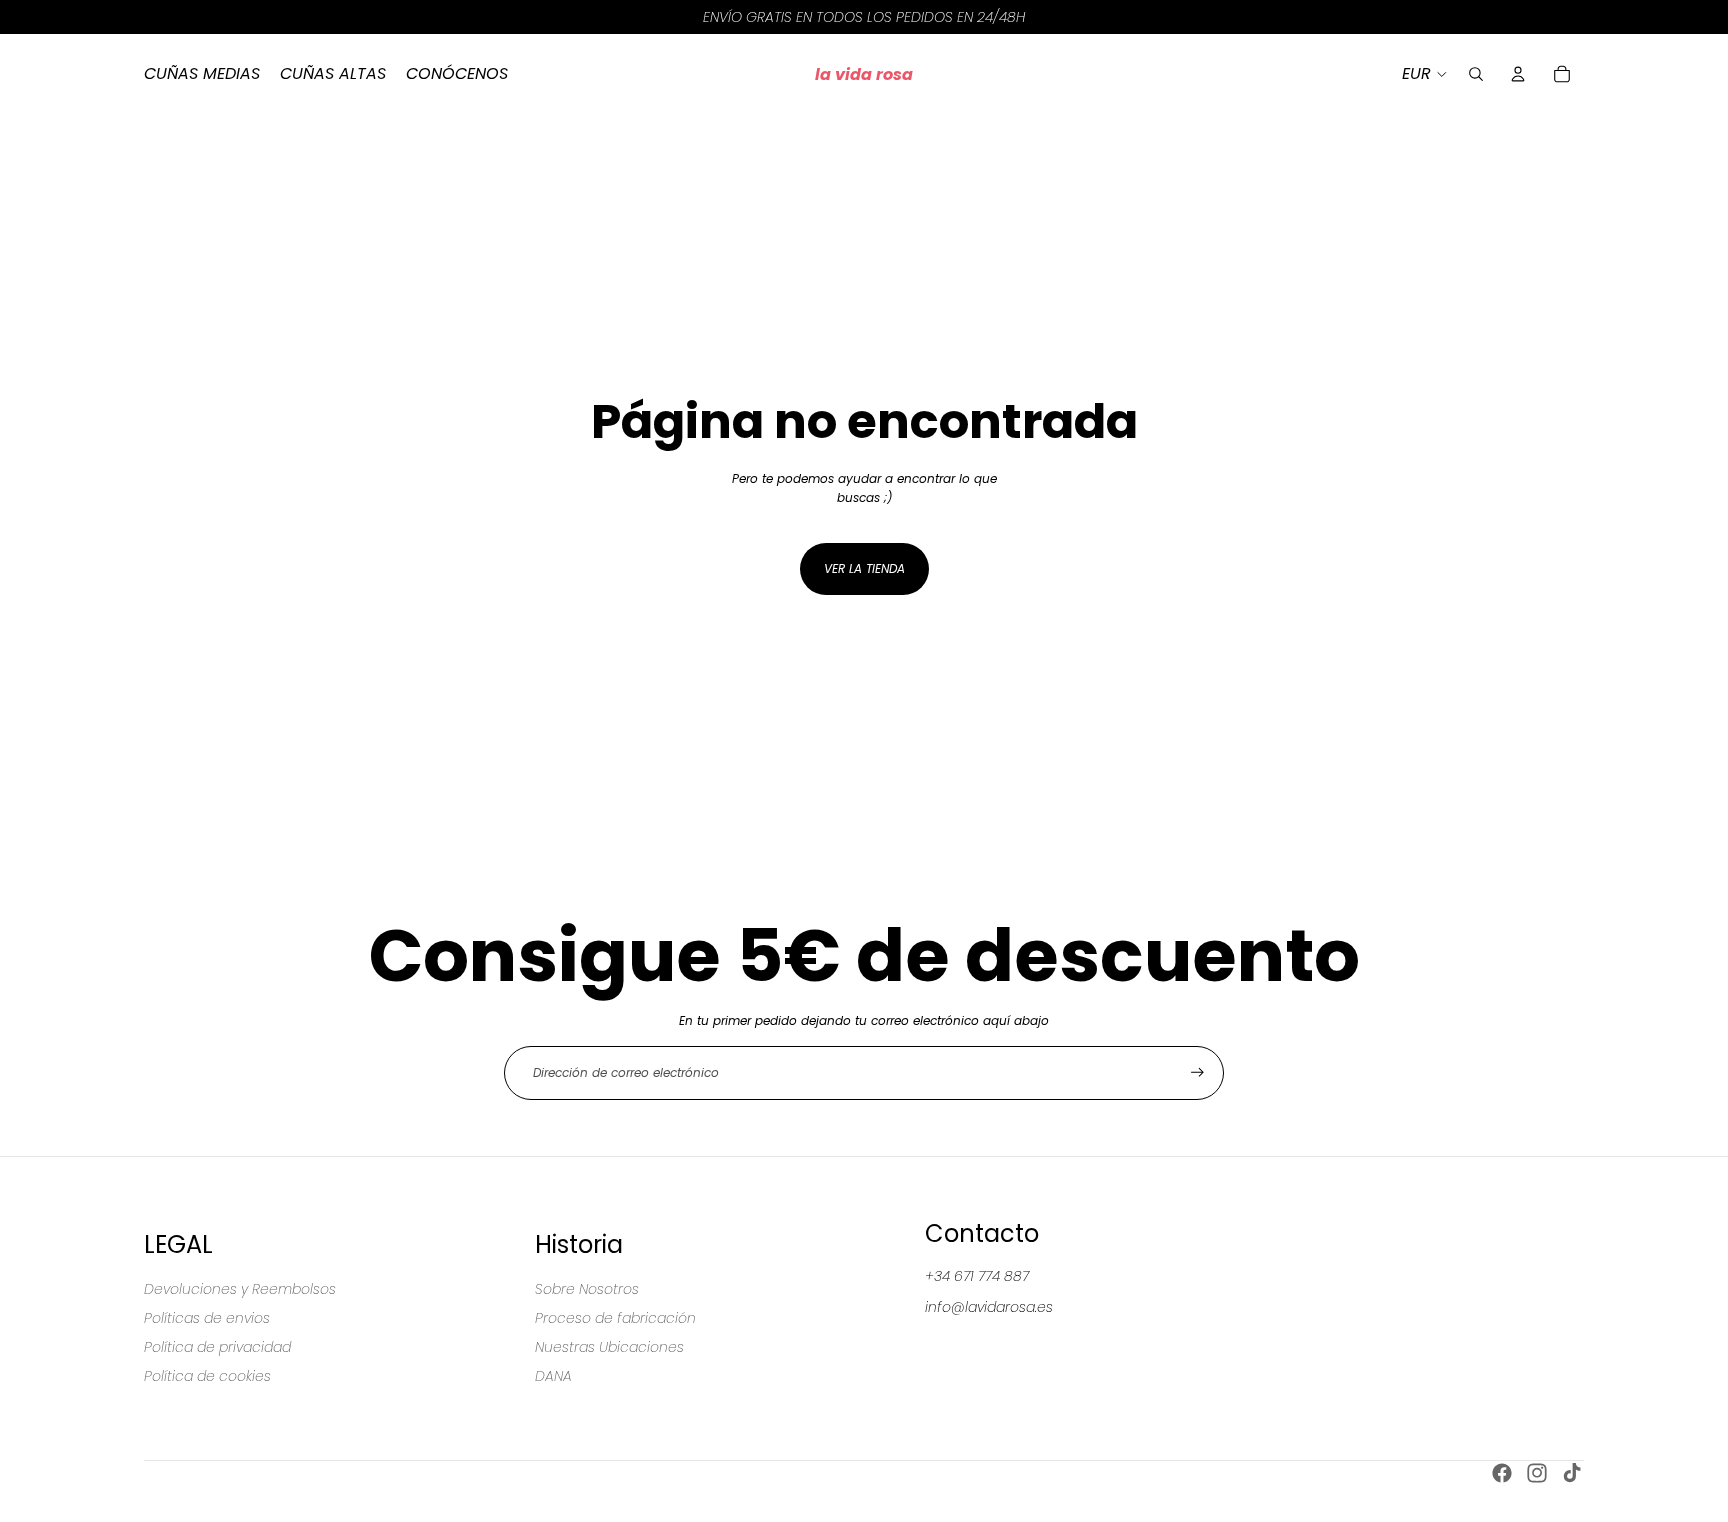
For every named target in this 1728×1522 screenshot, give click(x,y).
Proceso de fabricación (615, 1318)
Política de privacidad (217, 1347)
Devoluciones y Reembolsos (240, 1289)
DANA (553, 1376)
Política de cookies (207, 1376)
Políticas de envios (207, 1318)
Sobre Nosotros (587, 1289)
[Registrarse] (1197, 1072)
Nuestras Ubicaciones (609, 1347)
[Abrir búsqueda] (1476, 74)
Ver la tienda (864, 568)
